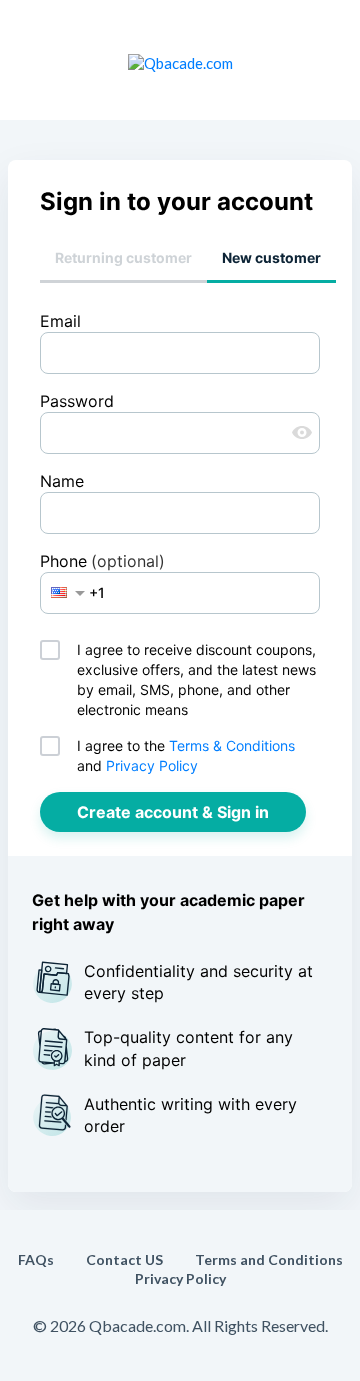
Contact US (124, 1259)
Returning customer (123, 257)
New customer (271, 257)
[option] (59, 592)
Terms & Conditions (232, 745)
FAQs (36, 1259)
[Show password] (302, 433)
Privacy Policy (152, 765)
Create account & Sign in (173, 812)
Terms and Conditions (269, 1259)
